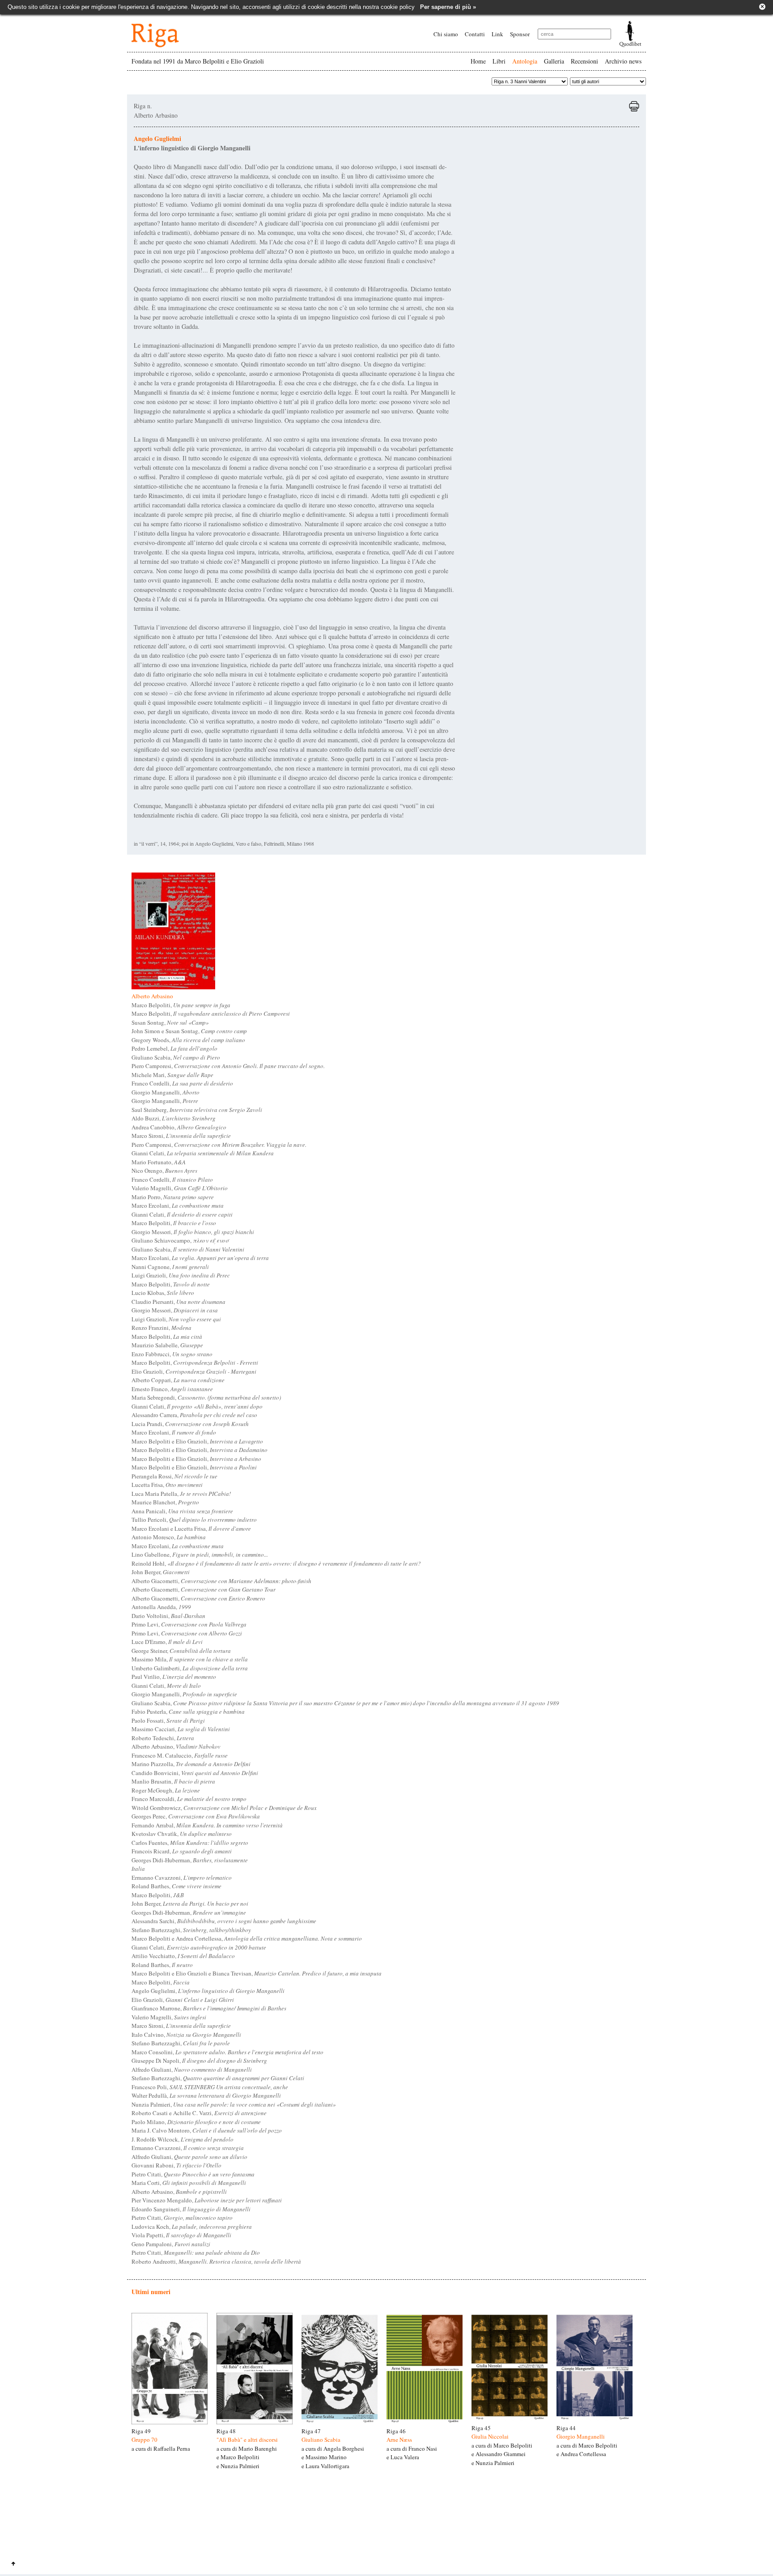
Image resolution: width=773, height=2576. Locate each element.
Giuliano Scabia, (176, 1057)
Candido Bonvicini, (195, 1773)
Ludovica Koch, (192, 2227)
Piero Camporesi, (228, 1066)
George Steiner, (181, 1651)
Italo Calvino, (186, 2035)
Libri (499, 61)
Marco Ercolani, (178, 1205)
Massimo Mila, (190, 1659)
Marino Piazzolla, (191, 1764)
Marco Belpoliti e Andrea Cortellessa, (247, 1938)
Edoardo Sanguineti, (191, 2209)
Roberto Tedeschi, (163, 1738)
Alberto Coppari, (178, 1380)
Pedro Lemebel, (174, 1048)
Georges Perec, (196, 1816)
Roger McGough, (166, 1790)
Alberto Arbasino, (176, 1746)
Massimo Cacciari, (181, 1729)
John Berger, (161, 1572)
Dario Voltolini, (168, 1616)
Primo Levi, (189, 1624)
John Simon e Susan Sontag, (189, 1031)
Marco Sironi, (181, 1136)
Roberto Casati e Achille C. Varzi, (199, 2113)
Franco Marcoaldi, (189, 1799)
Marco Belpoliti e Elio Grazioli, (197, 1441)
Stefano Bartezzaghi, (191, 1930)
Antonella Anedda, (161, 1607)
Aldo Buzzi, (174, 1118)
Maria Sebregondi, (206, 1397)
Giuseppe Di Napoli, (199, 2061)
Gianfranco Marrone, (209, 2008)
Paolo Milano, (196, 2122)
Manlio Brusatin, (173, 1781)
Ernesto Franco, (172, 1389)
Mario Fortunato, (159, 1162)
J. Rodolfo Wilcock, (183, 2139)
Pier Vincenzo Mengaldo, (207, 2200)
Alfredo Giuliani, (192, 2069)
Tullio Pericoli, (194, 1520)
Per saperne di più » (448, 7)
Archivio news (623, 61)
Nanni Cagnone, (170, 1267)
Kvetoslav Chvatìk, (182, 1834)
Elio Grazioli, (194, 1371)
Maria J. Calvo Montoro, (207, 2130)
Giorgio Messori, (193, 1232)
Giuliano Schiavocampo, (180, 1240)
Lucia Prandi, (190, 1424)
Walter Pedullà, (206, 2095)
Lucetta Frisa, (167, 1485)
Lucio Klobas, (163, 1293)
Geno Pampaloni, (171, 2244)
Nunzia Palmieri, (234, 2104)
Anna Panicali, (182, 1511)
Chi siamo (446, 34)
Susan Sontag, (170, 1022)
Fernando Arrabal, (207, 1825)
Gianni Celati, (203, 1153)
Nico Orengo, (164, 1171)
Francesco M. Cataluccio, (180, 1755)
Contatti (475, 34)
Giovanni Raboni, (176, 2165)
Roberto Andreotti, (216, 2261)
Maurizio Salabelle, (167, 1345)
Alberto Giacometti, (221, 1581)
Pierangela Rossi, (174, 1476)
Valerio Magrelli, (180, 1188)
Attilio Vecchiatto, (183, 1956)
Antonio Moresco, (169, 1537)
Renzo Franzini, (161, 1328)
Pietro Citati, (193, 2174)
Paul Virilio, (174, 1677)
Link (497, 34)
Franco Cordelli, (182, 1083)
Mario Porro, (173, 1197)
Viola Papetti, (181, 2235)
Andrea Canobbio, (179, 1127)
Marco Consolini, (227, 2052)
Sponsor (520, 34)
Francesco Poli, (210, 2087)
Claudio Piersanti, (178, 1302)
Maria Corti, (189, 2183)
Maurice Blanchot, (165, 1502)
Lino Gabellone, (200, 1554)
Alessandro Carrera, (194, 1415)
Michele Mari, (172, 1075)
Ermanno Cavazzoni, (182, 1878)
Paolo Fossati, (168, 1720)
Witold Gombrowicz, (224, 1808)
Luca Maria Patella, (181, 1494)
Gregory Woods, (188, 1040)
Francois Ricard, (182, 1851)
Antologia (525, 61)
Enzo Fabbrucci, (172, 1354)
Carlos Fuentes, (190, 1843)
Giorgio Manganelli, (166, 1092)
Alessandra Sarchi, (224, 1921)
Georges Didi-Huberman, (190, 1860)
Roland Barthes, (176, 1886)
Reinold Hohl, (276, 1563)
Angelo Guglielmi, (208, 1991)
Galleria (554, 61)
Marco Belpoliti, (181, 1005)
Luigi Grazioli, (181, 1275)
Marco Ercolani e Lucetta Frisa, (191, 1529)
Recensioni (584, 61)
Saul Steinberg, (197, 1110)
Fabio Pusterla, (188, 1712)
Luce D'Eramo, (167, 1642)
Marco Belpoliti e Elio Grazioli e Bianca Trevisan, (257, 1973)
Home (478, 61)
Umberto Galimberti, (190, 1668)
